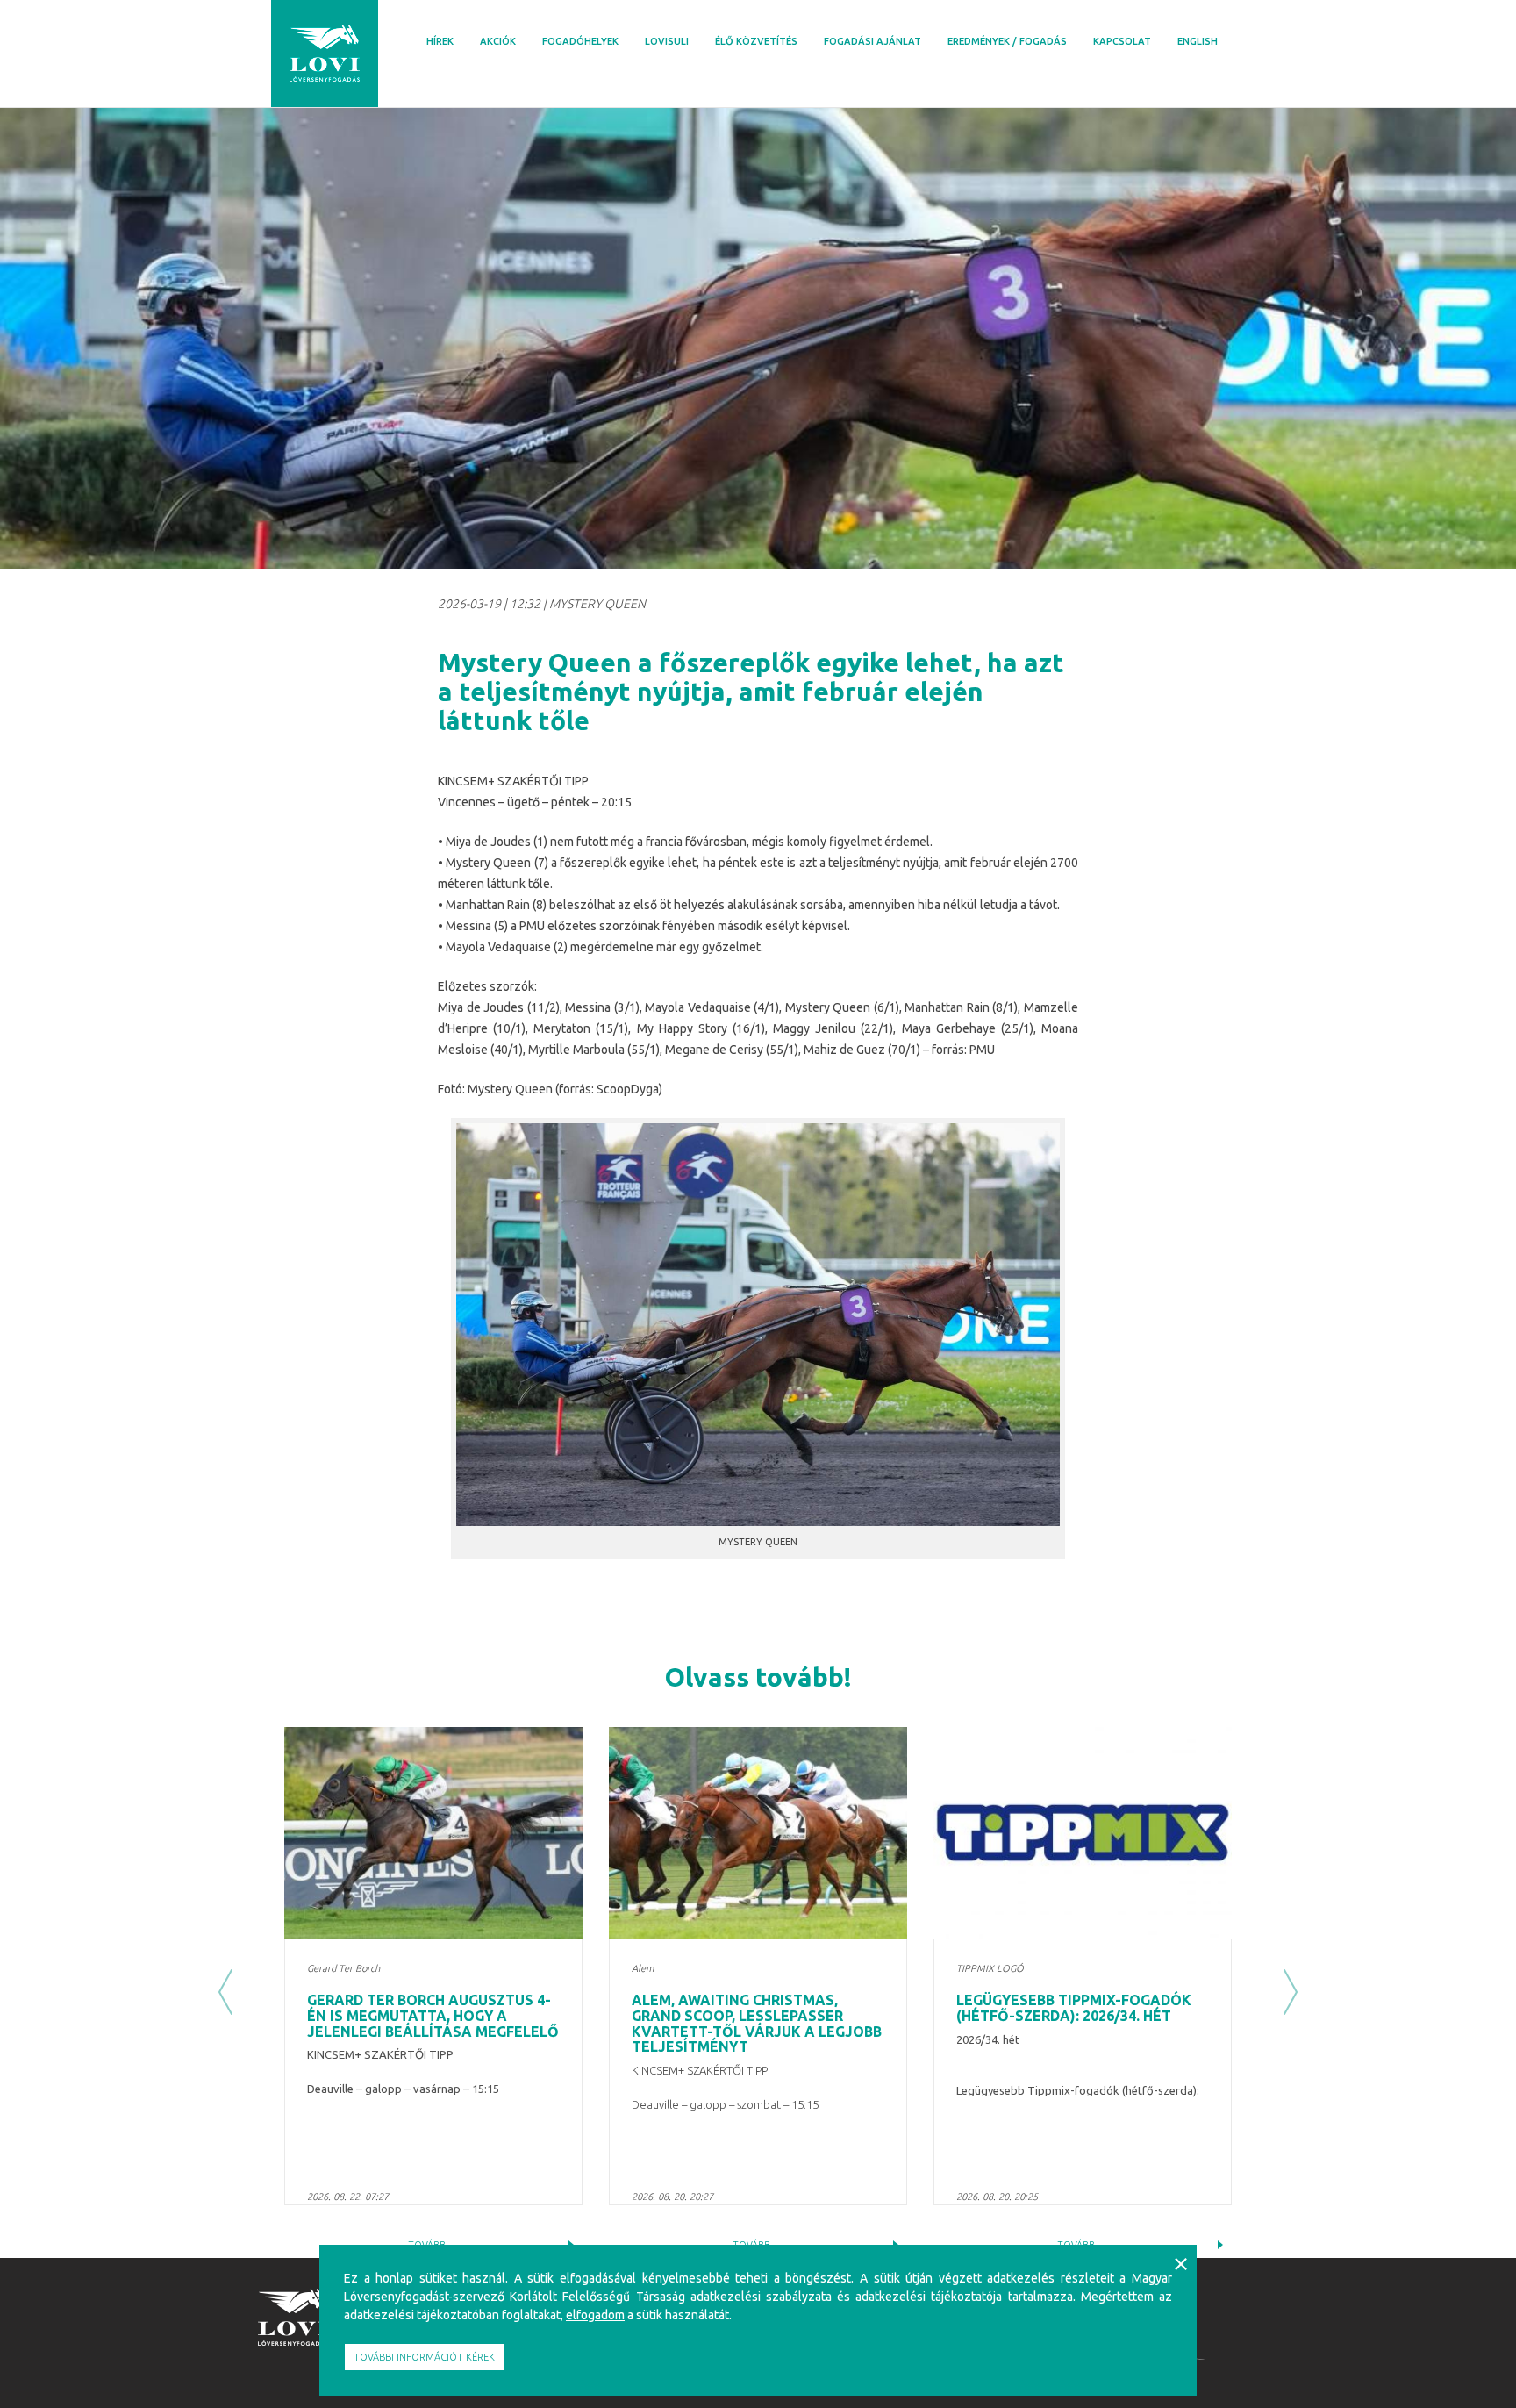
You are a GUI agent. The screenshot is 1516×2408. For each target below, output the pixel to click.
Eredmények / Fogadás (1007, 41)
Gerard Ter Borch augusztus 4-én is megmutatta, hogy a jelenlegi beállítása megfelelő (433, 2015)
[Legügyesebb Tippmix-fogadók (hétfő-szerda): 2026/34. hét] (1083, 1833)
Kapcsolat (1122, 41)
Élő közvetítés (756, 41)
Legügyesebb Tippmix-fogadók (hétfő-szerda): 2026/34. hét (1074, 2008)
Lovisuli (667, 41)
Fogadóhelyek (580, 41)
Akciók (498, 41)
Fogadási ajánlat (872, 41)
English (1198, 41)
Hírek (440, 41)
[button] (225, 1993)
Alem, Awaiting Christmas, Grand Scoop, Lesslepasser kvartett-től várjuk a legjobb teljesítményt (757, 2023)
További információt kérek (424, 2357)
